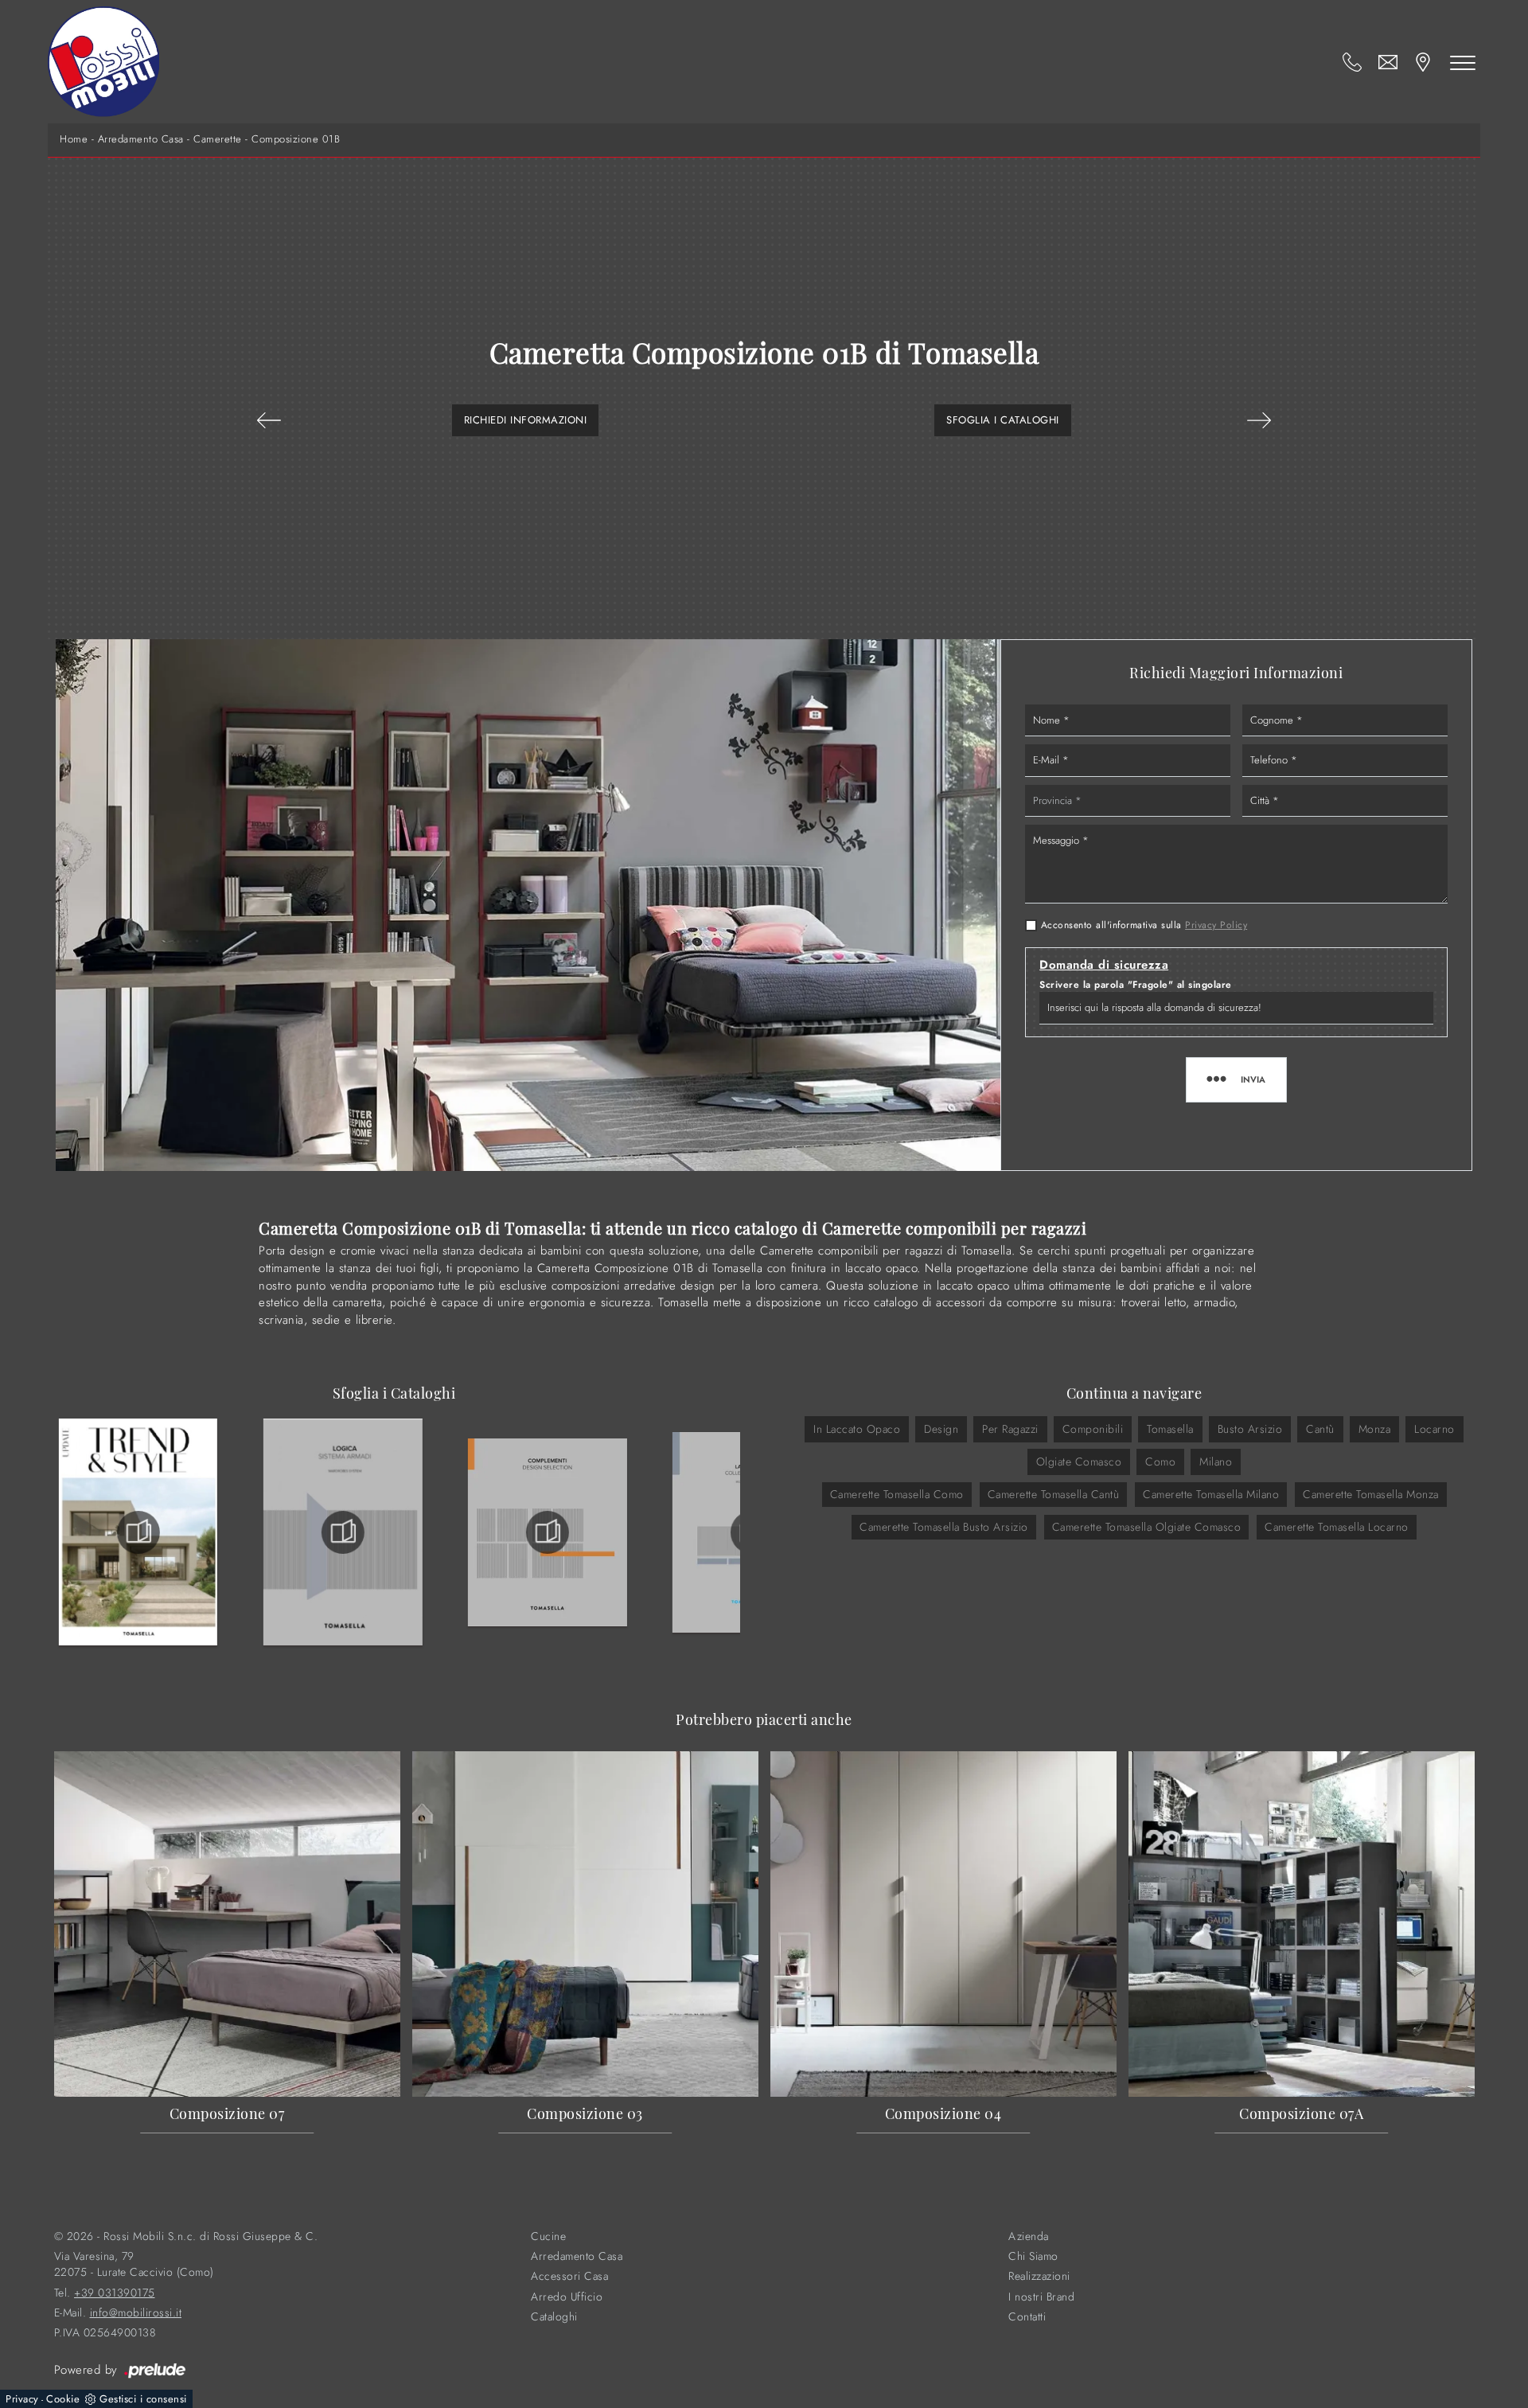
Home (74, 139)
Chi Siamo (1033, 2256)
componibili (1093, 1429)
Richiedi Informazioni (526, 420)
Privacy (22, 2399)
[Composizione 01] (1259, 420)
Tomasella (1170, 1429)
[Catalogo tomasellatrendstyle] (138, 1532)
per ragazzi (1010, 1429)
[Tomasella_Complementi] (548, 1532)
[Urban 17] (269, 420)
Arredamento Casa (141, 139)
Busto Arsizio (1250, 1429)
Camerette (218, 139)
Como (1160, 1462)
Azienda (1029, 2236)
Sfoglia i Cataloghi (1003, 420)
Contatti (1027, 2317)
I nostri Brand (1041, 2297)
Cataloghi (554, 2317)
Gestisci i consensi (143, 2399)
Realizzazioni (1039, 2276)
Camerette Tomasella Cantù (1054, 1494)
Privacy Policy (1216, 925)
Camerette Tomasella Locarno (1337, 1527)
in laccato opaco (857, 1429)
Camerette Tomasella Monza (1371, 1494)
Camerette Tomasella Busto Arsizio (944, 1527)
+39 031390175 (115, 2293)
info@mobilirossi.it (136, 2313)
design (941, 1429)
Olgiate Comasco (1079, 1462)
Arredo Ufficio (567, 2297)
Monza (1375, 1429)
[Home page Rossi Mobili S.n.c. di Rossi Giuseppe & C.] (103, 62)
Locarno (1434, 1429)
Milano (1216, 1462)
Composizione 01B (296, 139)
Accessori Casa (569, 2276)
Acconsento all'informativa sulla (1144, 925)
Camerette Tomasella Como (897, 1494)
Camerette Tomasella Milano (1211, 1494)
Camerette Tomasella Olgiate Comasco (1147, 1527)
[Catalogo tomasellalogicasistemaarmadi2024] (343, 1532)
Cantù (1320, 1429)
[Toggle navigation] (1463, 62)
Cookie (63, 2399)
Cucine (548, 2236)
